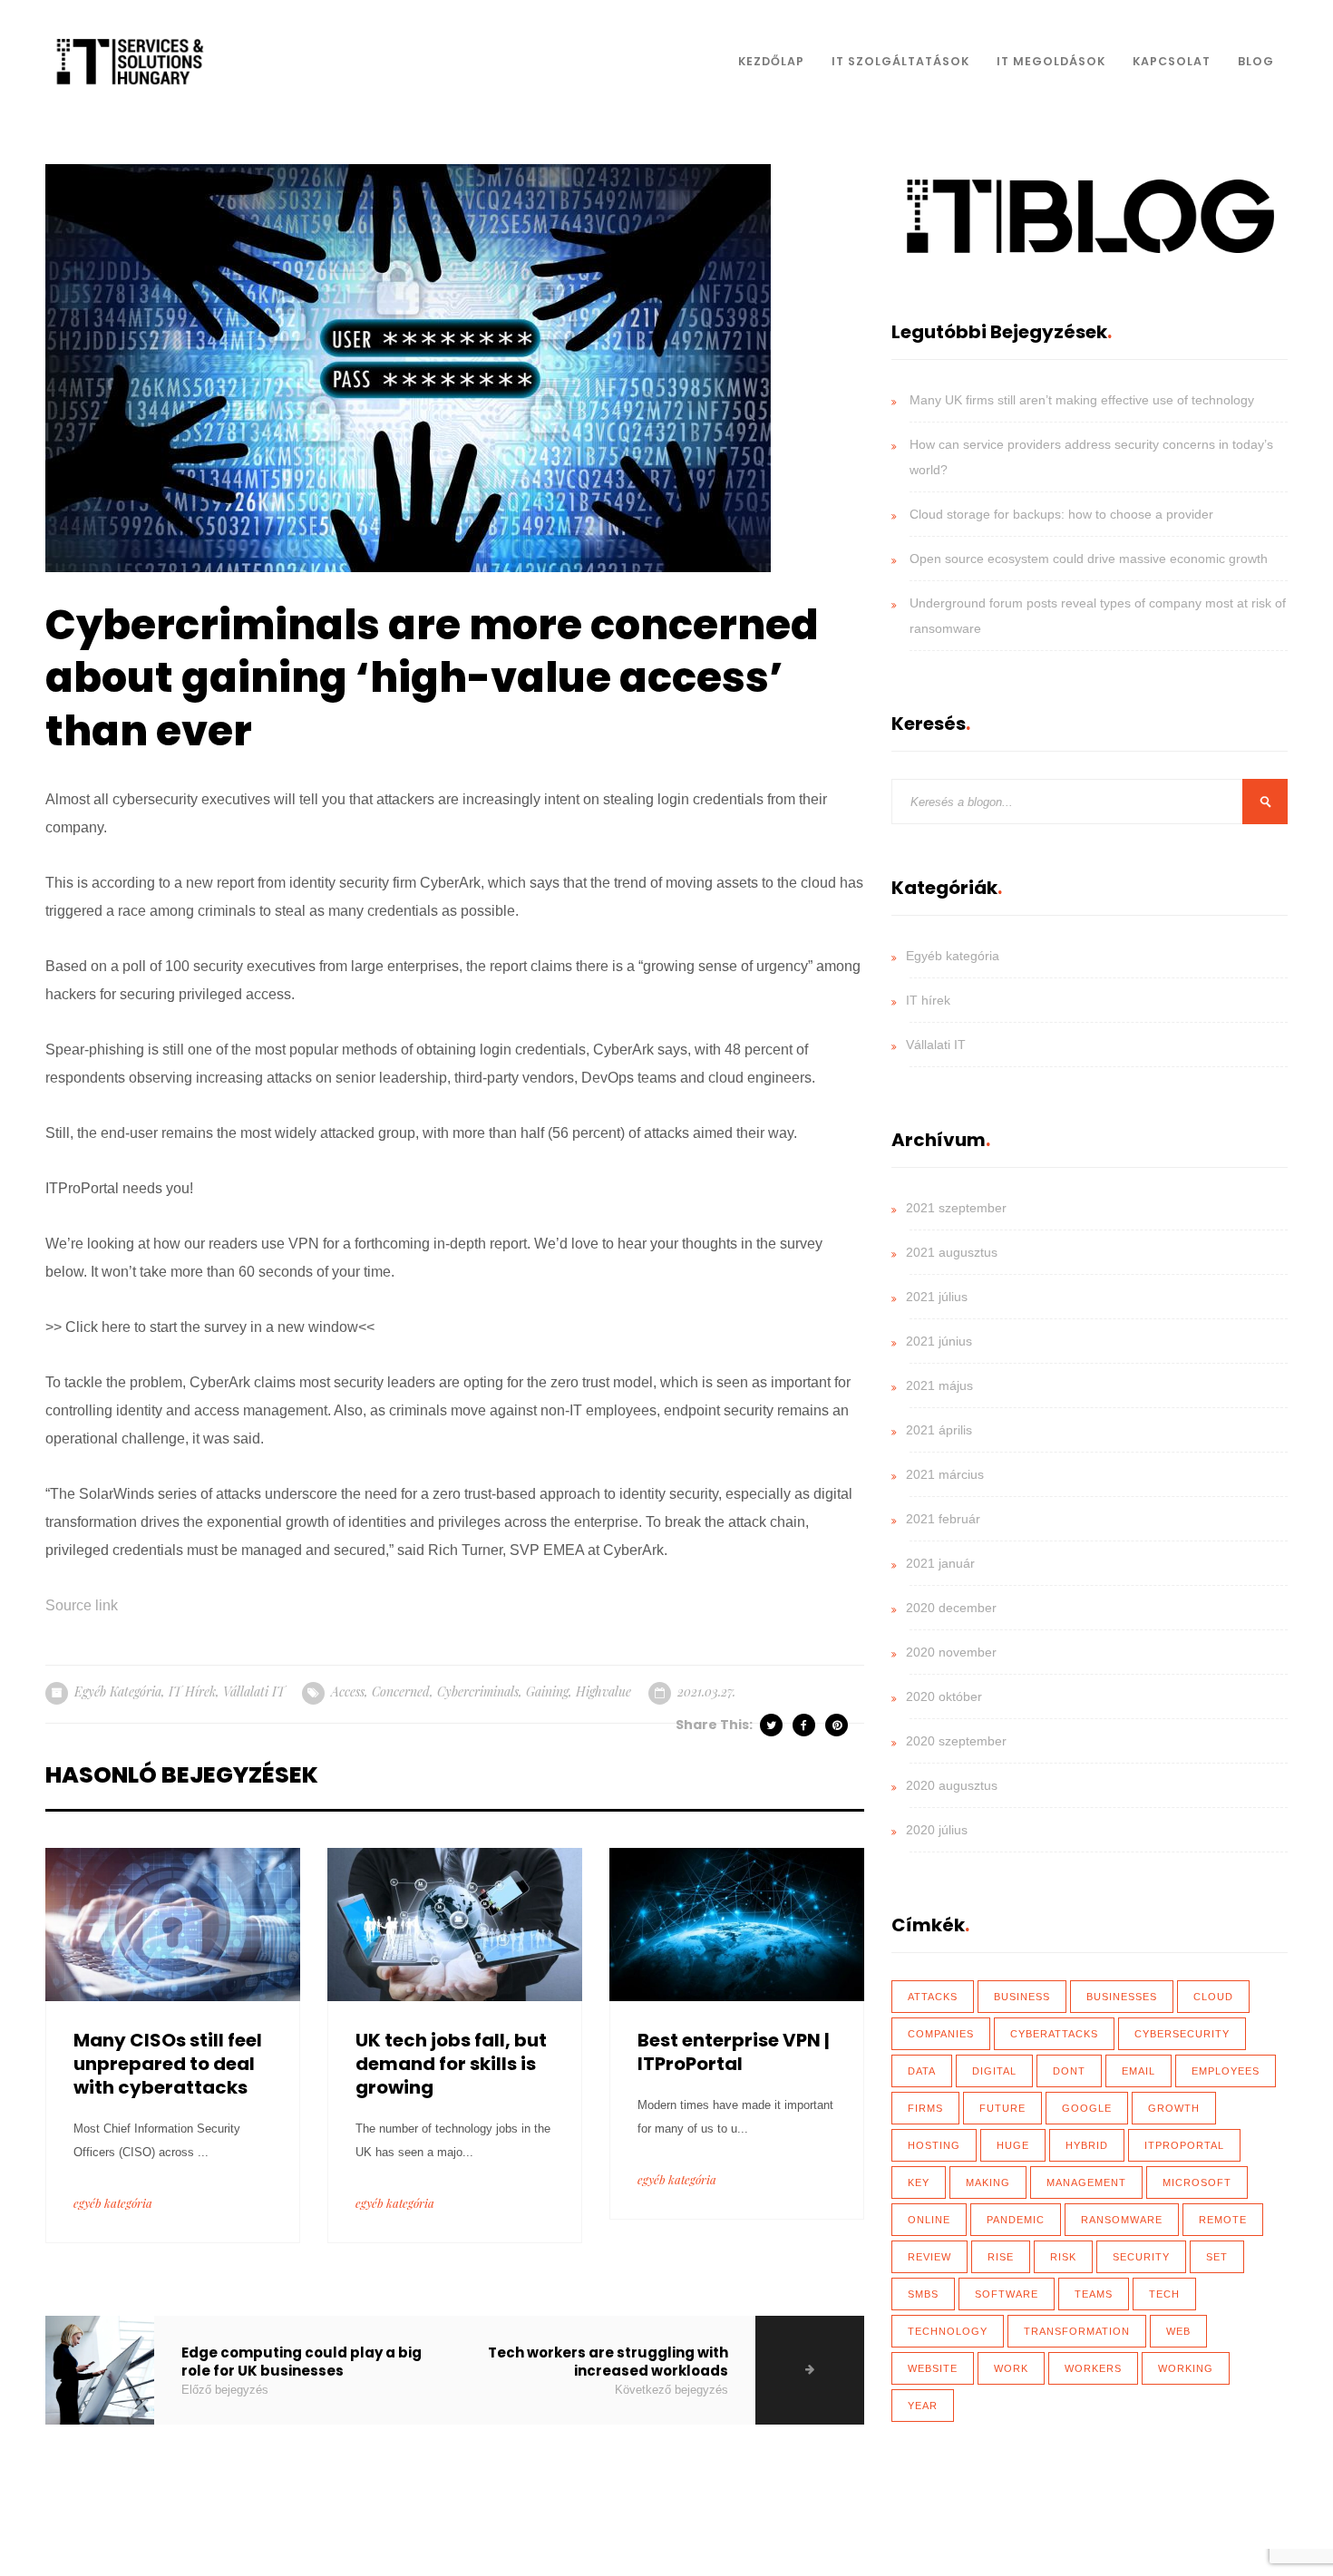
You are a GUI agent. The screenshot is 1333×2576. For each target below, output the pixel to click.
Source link (82, 1605)
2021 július (937, 1297)
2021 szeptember (956, 1208)
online (929, 2220)
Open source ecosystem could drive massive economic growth (1089, 559)
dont (1069, 2071)
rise (1001, 2257)
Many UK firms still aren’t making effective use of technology (1082, 400)
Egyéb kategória (118, 1691)
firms (925, 2108)
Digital (994, 2071)
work (1011, 2368)
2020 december (951, 1608)
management (1086, 2182)
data (922, 2071)
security (1141, 2257)
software (1007, 2294)
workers (1093, 2368)
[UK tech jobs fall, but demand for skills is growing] (455, 1923)
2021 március (945, 1474)
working (1186, 2368)
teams (1094, 2294)
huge (1013, 2145)
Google (1087, 2108)
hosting (934, 2145)
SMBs (923, 2294)
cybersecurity (1182, 2034)
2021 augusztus (952, 1252)
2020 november (951, 1652)
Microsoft (1197, 2182)
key (919, 2182)
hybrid (1087, 2145)
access (348, 1691)
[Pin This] (838, 1725)
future (1002, 2108)
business (1022, 1997)
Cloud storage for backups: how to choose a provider (1061, 514)
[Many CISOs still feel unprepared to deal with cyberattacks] (173, 1923)
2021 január (940, 1563)
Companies (941, 2034)
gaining (547, 1691)
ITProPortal (1184, 2145)
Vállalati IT (254, 1691)
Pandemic (1016, 2220)
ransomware (1122, 2220)
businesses (1122, 1997)
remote (1223, 2220)
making (988, 2182)
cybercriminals (478, 1691)
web (1178, 2331)
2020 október (944, 1696)
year (923, 2406)
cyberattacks (1054, 2034)
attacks (933, 1997)
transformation (1077, 2331)
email (1138, 2071)
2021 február (943, 1519)
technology (948, 2331)
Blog (1256, 61)
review (929, 2257)
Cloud (1213, 1997)
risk (1063, 2257)
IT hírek (192, 1691)
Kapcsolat (1172, 61)
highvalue (603, 1691)
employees (1226, 2071)
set (1217, 2257)
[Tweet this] (773, 1725)
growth (1174, 2108)
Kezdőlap (771, 61)
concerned (401, 1691)
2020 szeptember (956, 1741)
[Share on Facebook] (805, 1725)
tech (1164, 2294)
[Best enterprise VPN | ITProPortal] (737, 1923)
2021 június (939, 1341)
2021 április (939, 1430)
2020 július (937, 1830)
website (933, 2368)
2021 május (939, 1385)
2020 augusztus (952, 1785)
